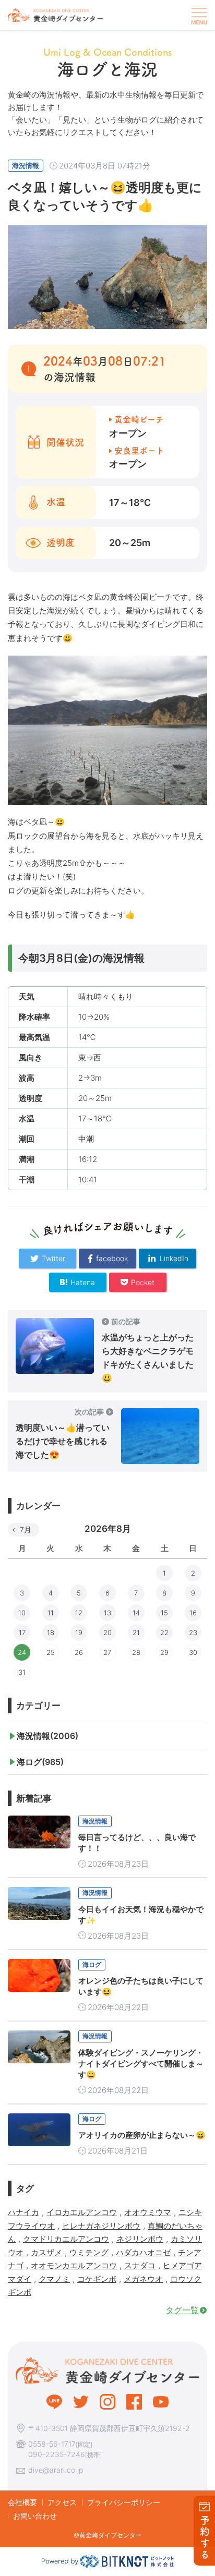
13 (107, 1613)
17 (22, 1632)
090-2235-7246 (57, 2454)
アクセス (62, 2502)
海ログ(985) (40, 1762)
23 (193, 1632)
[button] (198, 15)
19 (79, 1632)
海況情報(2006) (47, 1736)
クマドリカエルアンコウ (66, 2239)
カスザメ (46, 2252)
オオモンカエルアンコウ (74, 2265)
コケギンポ (97, 2279)
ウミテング (89, 2252)
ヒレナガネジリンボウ (101, 2226)
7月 (26, 1529)
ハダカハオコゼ (143, 2252)
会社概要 (22, 2502)
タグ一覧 (182, 2310)
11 (51, 1613)
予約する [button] (205, 2538)
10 (22, 1613)
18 (51, 1632)
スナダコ (140, 2265)
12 (79, 1613)
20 (107, 1632)
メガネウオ (143, 2279)
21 (136, 1632)
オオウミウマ (148, 2212)
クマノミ (54, 2279)
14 (136, 1613)
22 (164, 1632)
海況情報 (26, 165)
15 (164, 1613)
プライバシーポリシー (124, 2502)
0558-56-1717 (52, 2444)
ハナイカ (23, 2212)
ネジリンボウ (140, 2239)
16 (193, 1613)
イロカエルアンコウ (82, 2212)
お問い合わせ (35, 2516)
